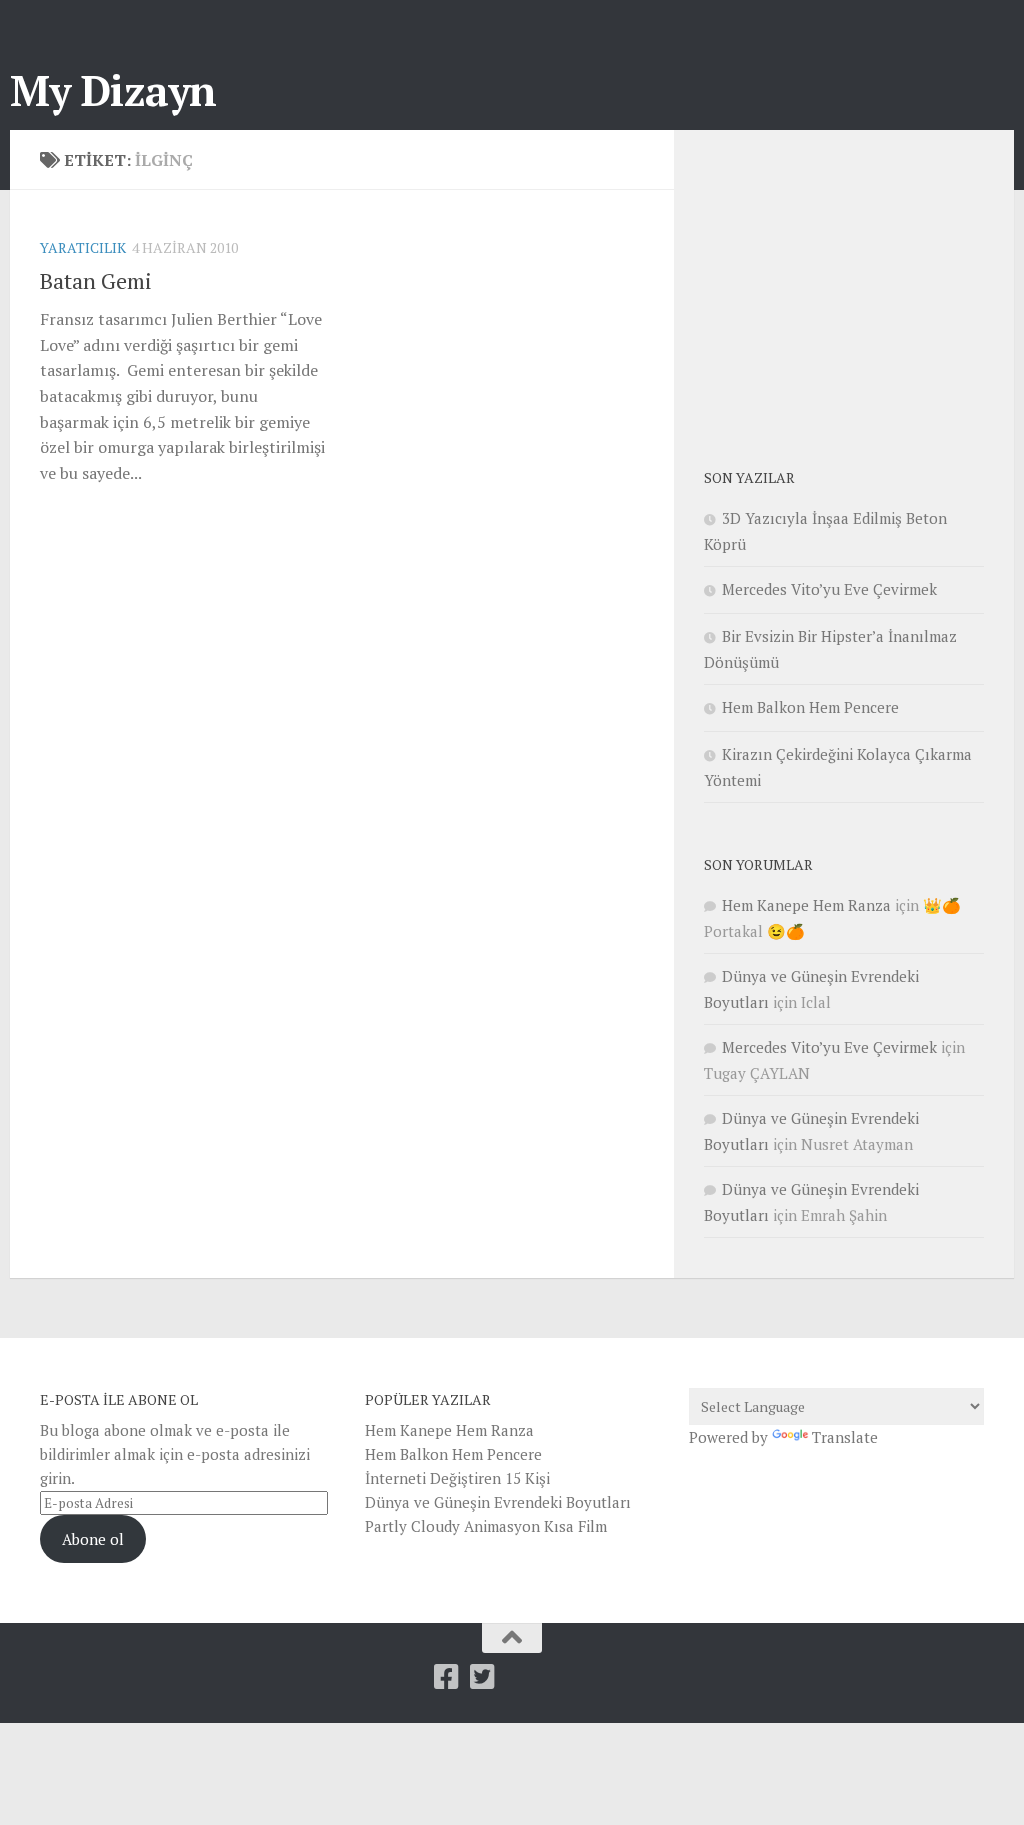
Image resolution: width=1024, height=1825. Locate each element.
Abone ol (93, 1539)
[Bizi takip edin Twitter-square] (483, 1677)
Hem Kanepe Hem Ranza (806, 905)
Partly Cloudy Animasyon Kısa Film (486, 1526)
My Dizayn (113, 90)
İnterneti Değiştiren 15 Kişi (457, 1478)
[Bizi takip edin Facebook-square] (447, 1677)
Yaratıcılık (83, 247)
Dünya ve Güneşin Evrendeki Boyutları (498, 1502)
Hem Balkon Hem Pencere (810, 707)
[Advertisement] (854, 285)
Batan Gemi (96, 280)
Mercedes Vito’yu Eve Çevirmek (829, 589)
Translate (845, 1437)
